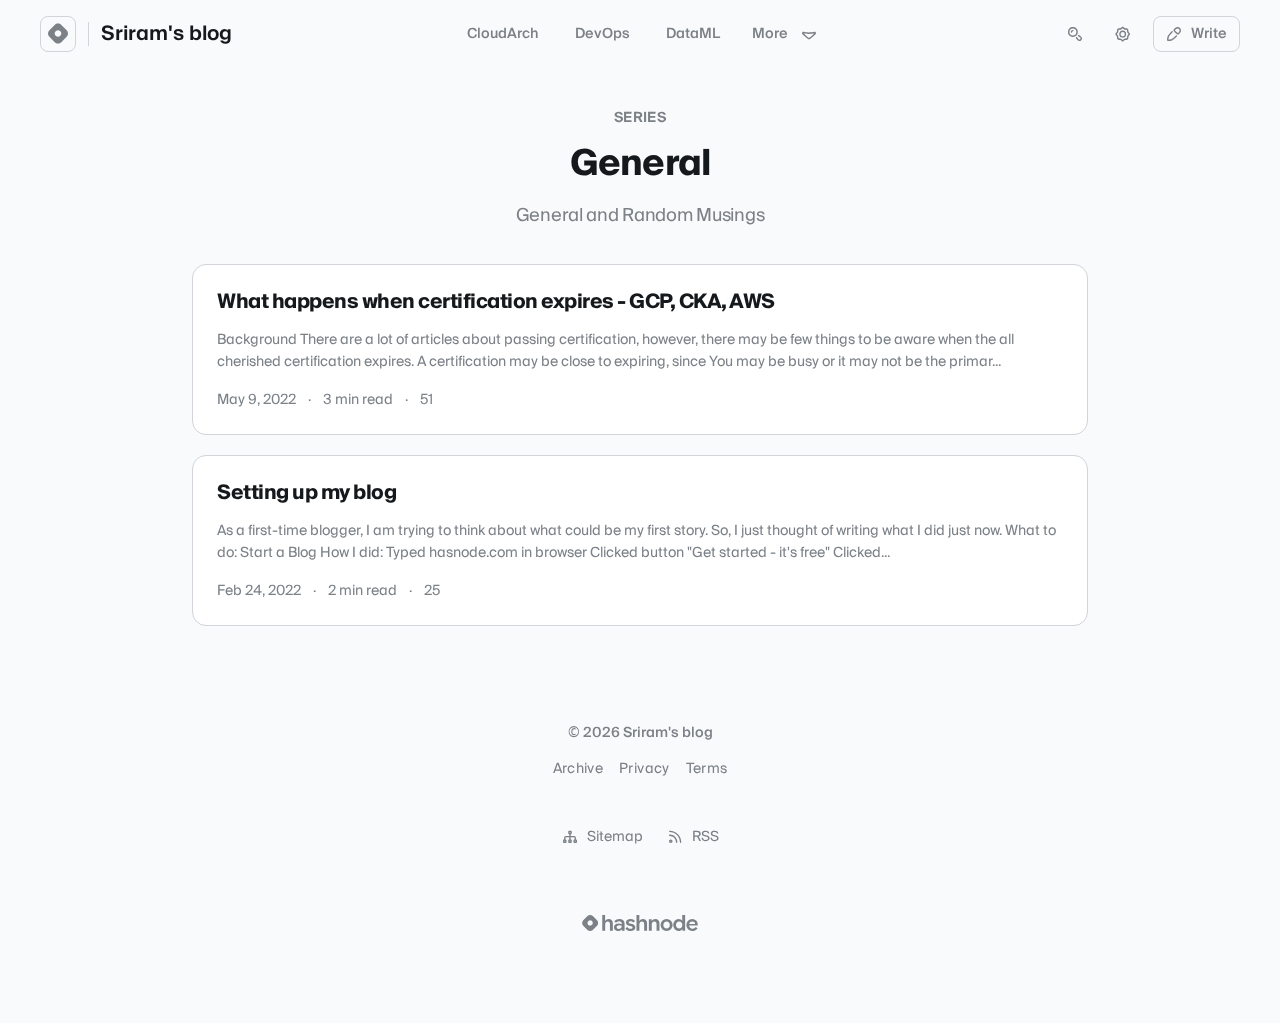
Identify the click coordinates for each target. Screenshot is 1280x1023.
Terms (707, 769)
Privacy (644, 769)
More (770, 34)
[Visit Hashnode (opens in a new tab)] (640, 923)
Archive (578, 769)
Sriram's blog (166, 34)
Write (1209, 34)
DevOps (602, 34)
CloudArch (503, 34)
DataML (693, 34)
